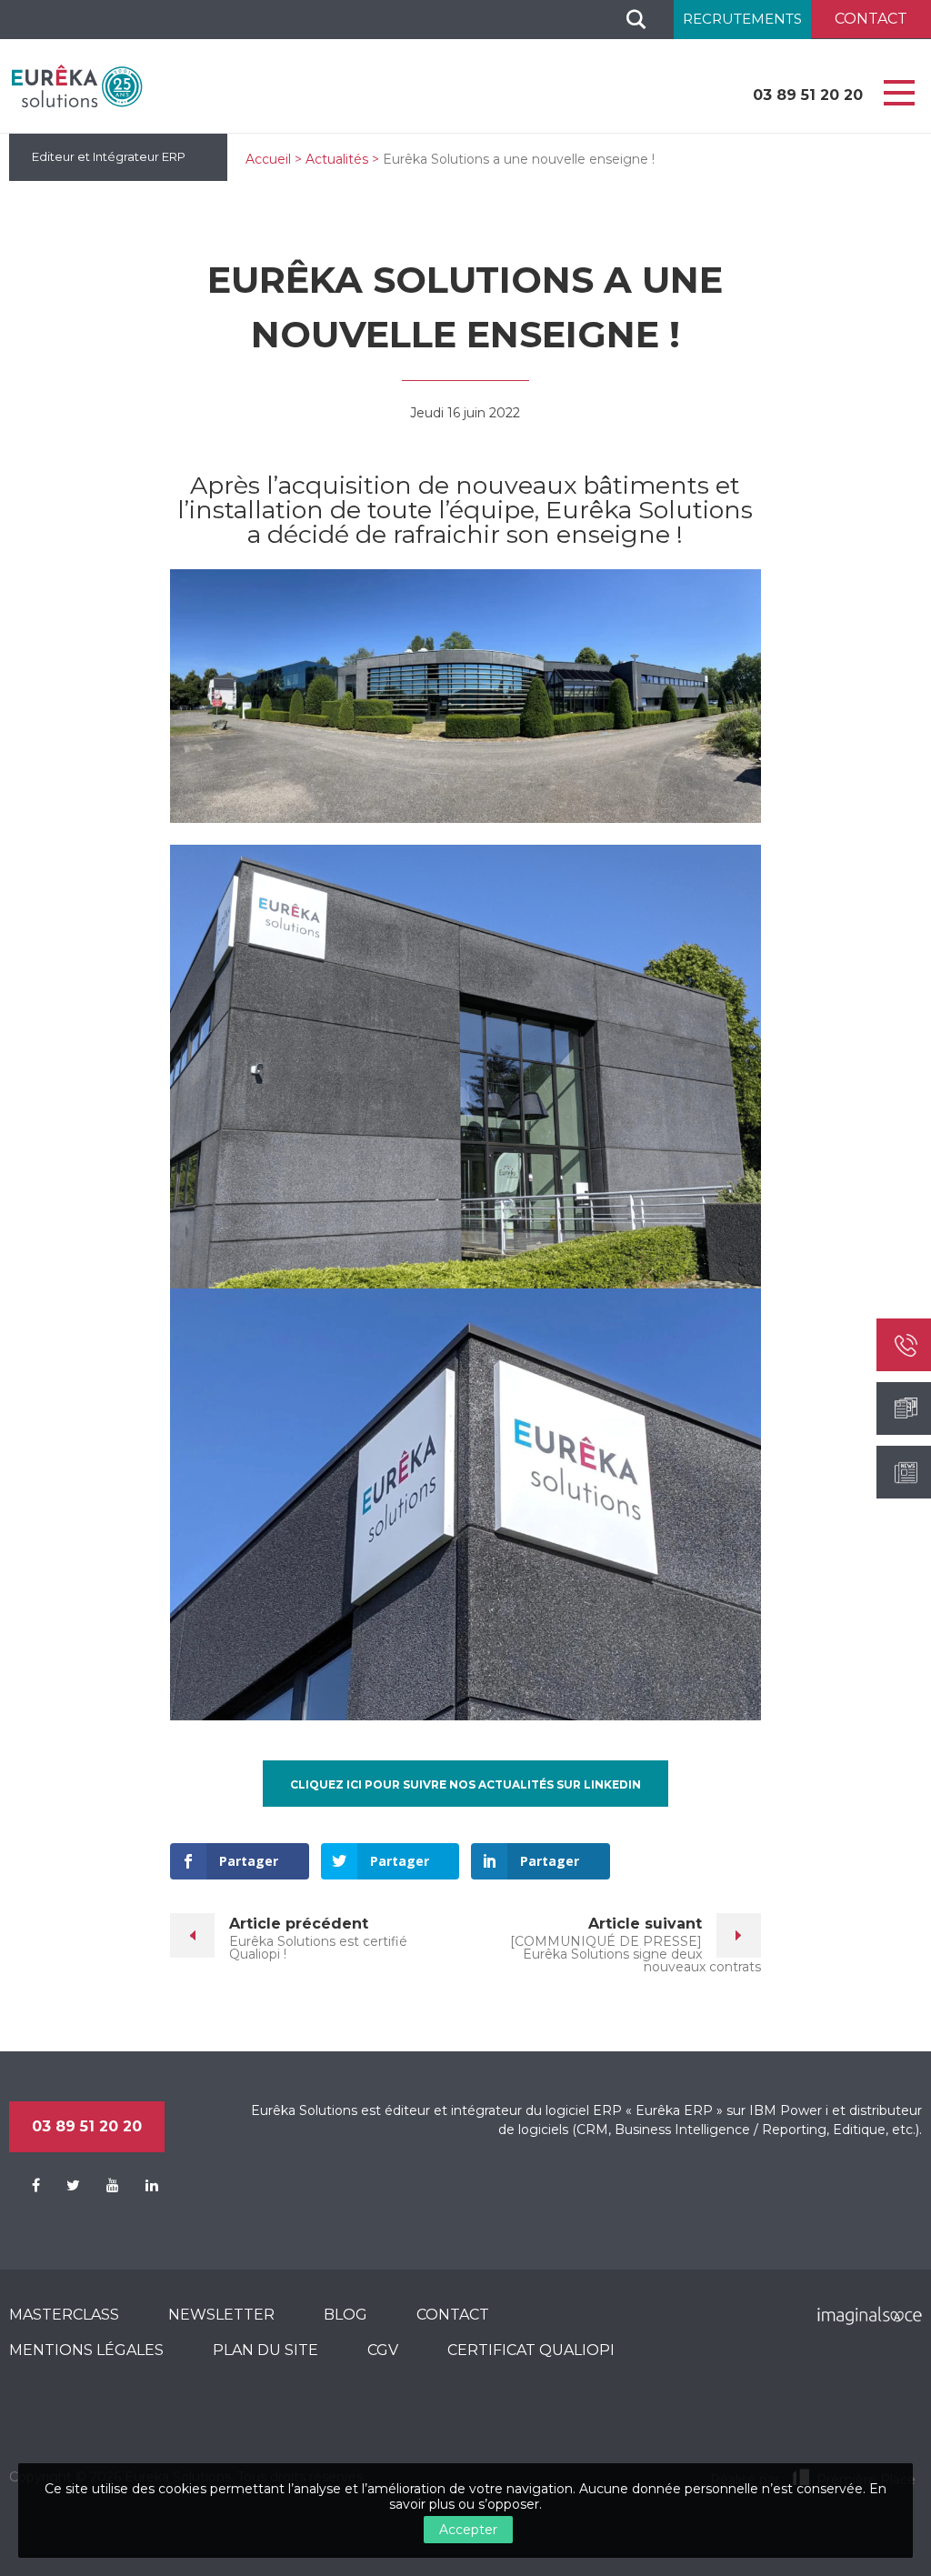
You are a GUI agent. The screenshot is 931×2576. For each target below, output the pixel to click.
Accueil (268, 159)
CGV (383, 2350)
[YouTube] (101, 2186)
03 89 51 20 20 (808, 95)
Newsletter (221, 2315)
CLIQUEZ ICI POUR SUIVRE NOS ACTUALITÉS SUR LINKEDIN (465, 1784)
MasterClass (64, 2315)
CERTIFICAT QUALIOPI (531, 2350)
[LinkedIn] (140, 2186)
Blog (345, 2315)
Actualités (337, 159)
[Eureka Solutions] (77, 85)
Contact (453, 2315)
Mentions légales (86, 2350)
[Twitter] (62, 2186)
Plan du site (265, 2350)
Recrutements (742, 19)
